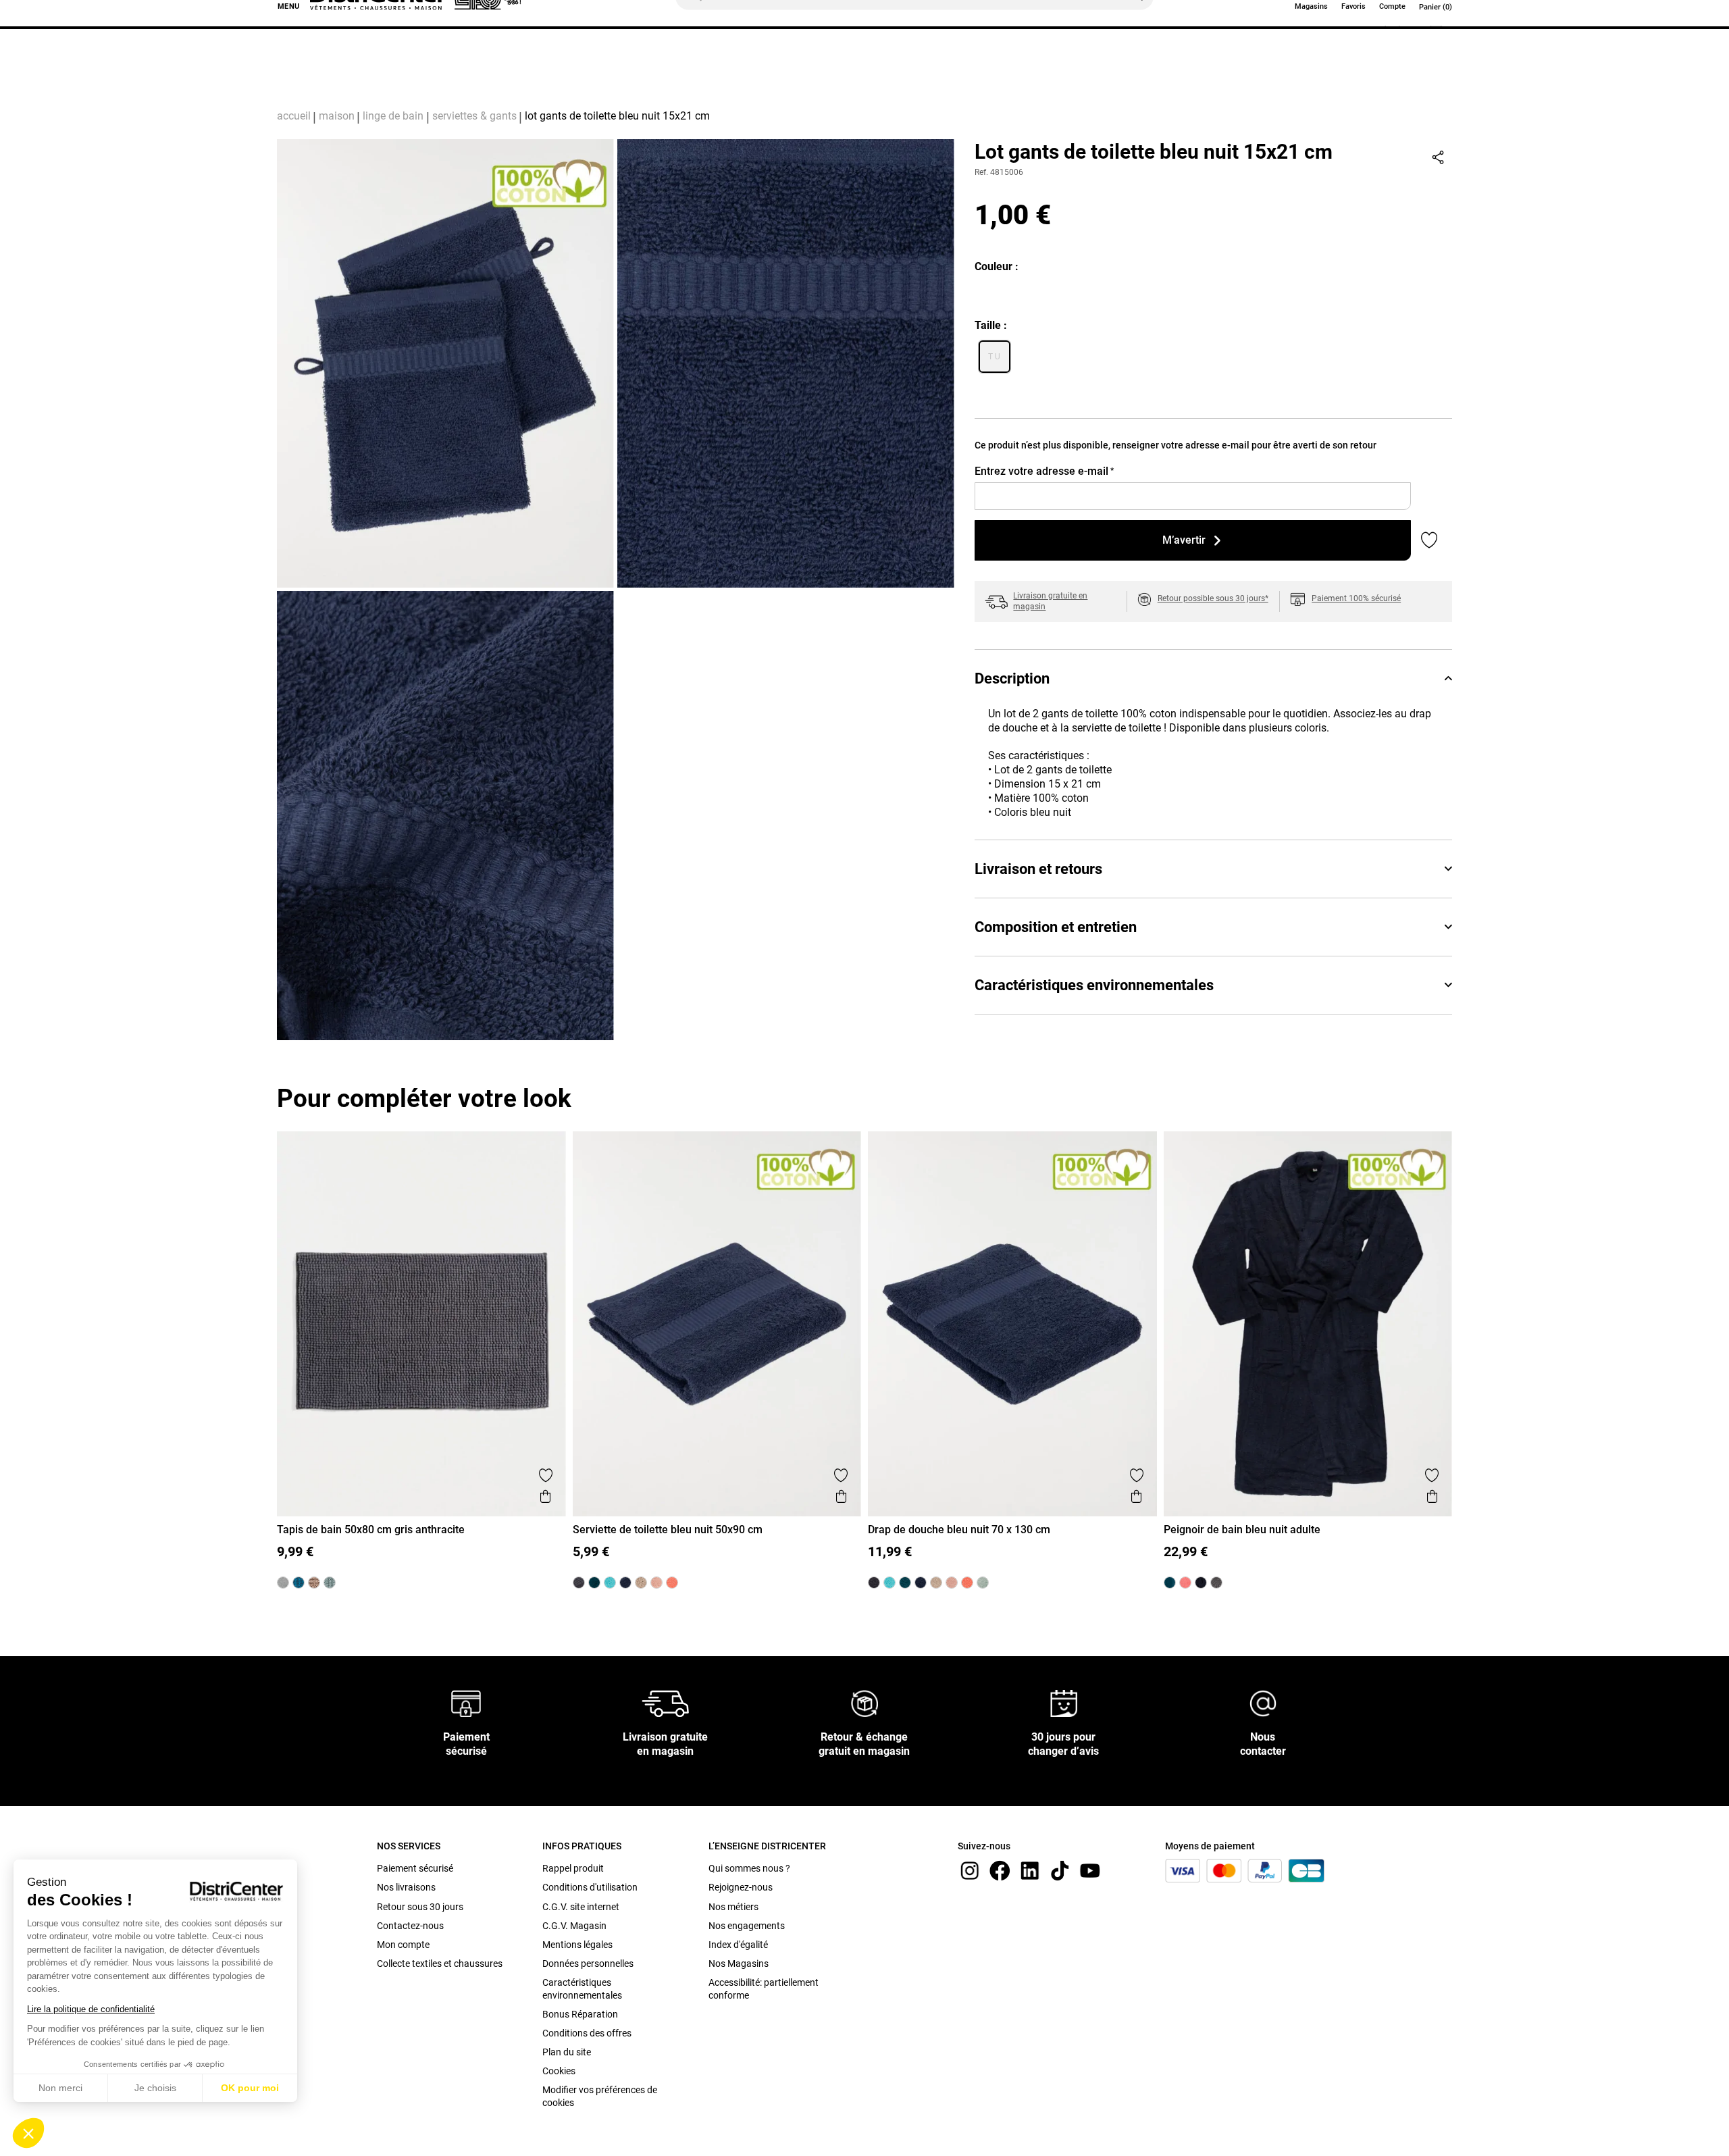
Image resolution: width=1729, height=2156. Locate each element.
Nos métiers (733, 1907)
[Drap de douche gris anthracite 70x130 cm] (874, 1583)
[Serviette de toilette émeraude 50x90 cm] (594, 1583)
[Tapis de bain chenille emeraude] (299, 1583)
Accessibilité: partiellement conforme (764, 1988)
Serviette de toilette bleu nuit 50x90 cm (668, 1530)
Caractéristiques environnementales (1094, 985)
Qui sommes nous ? (749, 1868)
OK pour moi (250, 2088)
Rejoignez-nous (741, 1887)
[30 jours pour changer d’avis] (1064, 1703)
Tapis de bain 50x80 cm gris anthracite (371, 1530)
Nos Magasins (739, 1963)
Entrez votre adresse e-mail (1044, 471)
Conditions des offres (587, 2033)
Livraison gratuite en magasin (1050, 601)
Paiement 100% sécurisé (1356, 598)
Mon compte (403, 1945)
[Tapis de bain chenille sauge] (330, 1583)
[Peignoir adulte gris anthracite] (1216, 1583)
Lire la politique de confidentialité (91, 2009)
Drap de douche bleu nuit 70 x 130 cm (959, 1530)
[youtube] (1090, 1870)
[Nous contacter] (1263, 1703)
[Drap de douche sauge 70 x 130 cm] (983, 1583)
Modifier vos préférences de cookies (600, 2096)
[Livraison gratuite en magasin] (665, 1703)
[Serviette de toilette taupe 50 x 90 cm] (641, 1583)
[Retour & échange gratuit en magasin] (864, 1703)
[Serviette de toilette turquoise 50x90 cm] (610, 1583)
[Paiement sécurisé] (466, 1703)
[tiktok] (1060, 1870)
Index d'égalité (738, 1945)
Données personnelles (588, 1963)
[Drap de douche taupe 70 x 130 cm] (936, 1583)
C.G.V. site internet (581, 1907)
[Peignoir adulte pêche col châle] (1185, 1583)
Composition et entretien (1056, 927)
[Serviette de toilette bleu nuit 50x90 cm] (625, 1583)
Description (1012, 678)
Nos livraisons (406, 1887)
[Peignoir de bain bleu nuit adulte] (1201, 1583)
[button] (28, 2133)
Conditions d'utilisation (590, 1887)
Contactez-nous (410, 1926)
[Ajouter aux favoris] (546, 1475)
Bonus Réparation (580, 2014)
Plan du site (567, 2052)
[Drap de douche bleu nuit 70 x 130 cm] (921, 1583)
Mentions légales (577, 1945)
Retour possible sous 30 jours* (1213, 598)
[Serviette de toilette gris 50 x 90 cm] (579, 1583)
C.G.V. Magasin (574, 1926)
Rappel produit (573, 1868)
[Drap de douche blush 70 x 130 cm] (952, 1583)
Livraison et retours (1038, 869)
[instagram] (970, 1870)
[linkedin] (1030, 1870)
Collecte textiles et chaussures (440, 1963)
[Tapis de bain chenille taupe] (314, 1583)
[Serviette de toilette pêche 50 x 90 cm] (672, 1583)
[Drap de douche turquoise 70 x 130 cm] (889, 1583)
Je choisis (155, 2088)
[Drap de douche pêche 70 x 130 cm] (967, 1583)
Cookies (559, 2071)
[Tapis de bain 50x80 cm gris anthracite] (283, 1583)
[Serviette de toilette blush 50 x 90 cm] (656, 1583)
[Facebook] (1000, 1870)
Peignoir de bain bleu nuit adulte (1242, 1530)
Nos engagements (747, 1926)
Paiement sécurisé (415, 1868)
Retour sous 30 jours (420, 1907)
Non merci (60, 2088)
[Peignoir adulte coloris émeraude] (1170, 1583)
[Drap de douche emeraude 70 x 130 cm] (905, 1583)
